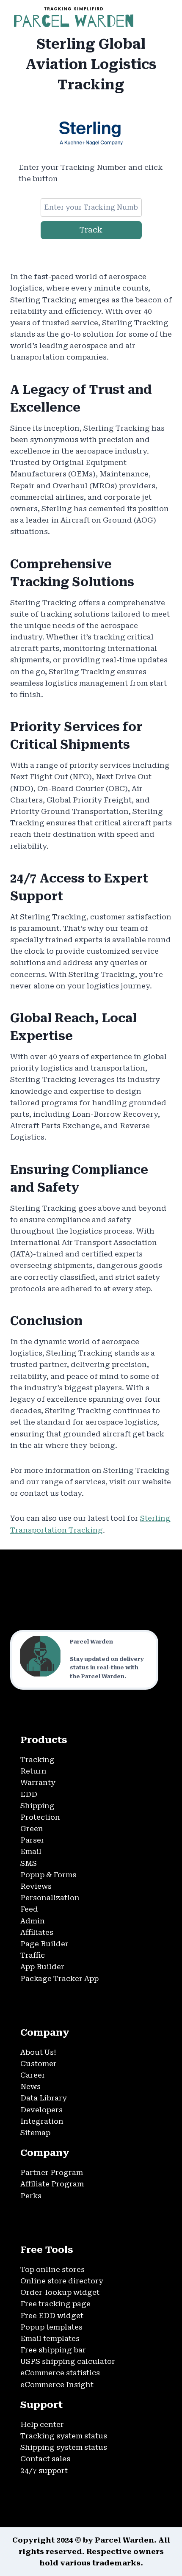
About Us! (38, 2052)
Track (91, 230)
